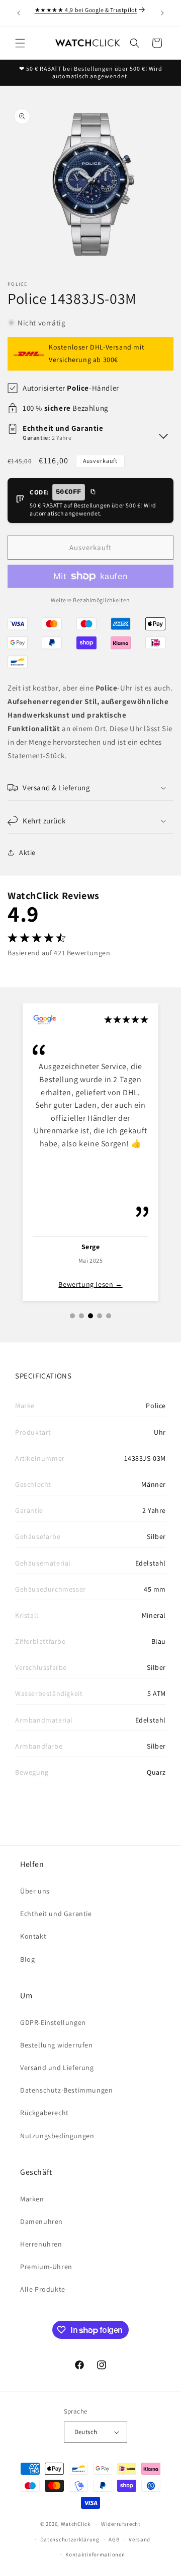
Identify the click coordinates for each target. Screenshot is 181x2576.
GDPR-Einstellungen (53, 2022)
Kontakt (33, 1936)
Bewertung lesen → (90, 1284)
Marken (32, 2199)
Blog (27, 1959)
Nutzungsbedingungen (57, 2136)
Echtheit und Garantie (56, 1914)
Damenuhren (41, 2221)
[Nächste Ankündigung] (162, 13)
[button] (20, 43)
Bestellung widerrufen (57, 2045)
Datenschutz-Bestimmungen (66, 2090)
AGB (114, 2539)
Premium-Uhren (46, 2267)
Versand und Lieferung (57, 2068)
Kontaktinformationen (95, 2554)
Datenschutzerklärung (70, 2539)
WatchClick (76, 2524)
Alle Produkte (43, 2289)
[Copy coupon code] (93, 492)
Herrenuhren (41, 2244)
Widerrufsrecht (121, 2524)
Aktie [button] (27, 852)
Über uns (35, 1891)
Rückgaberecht (44, 2113)
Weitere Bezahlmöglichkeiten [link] (90, 600)
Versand (140, 2539)
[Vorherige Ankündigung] (19, 13)
